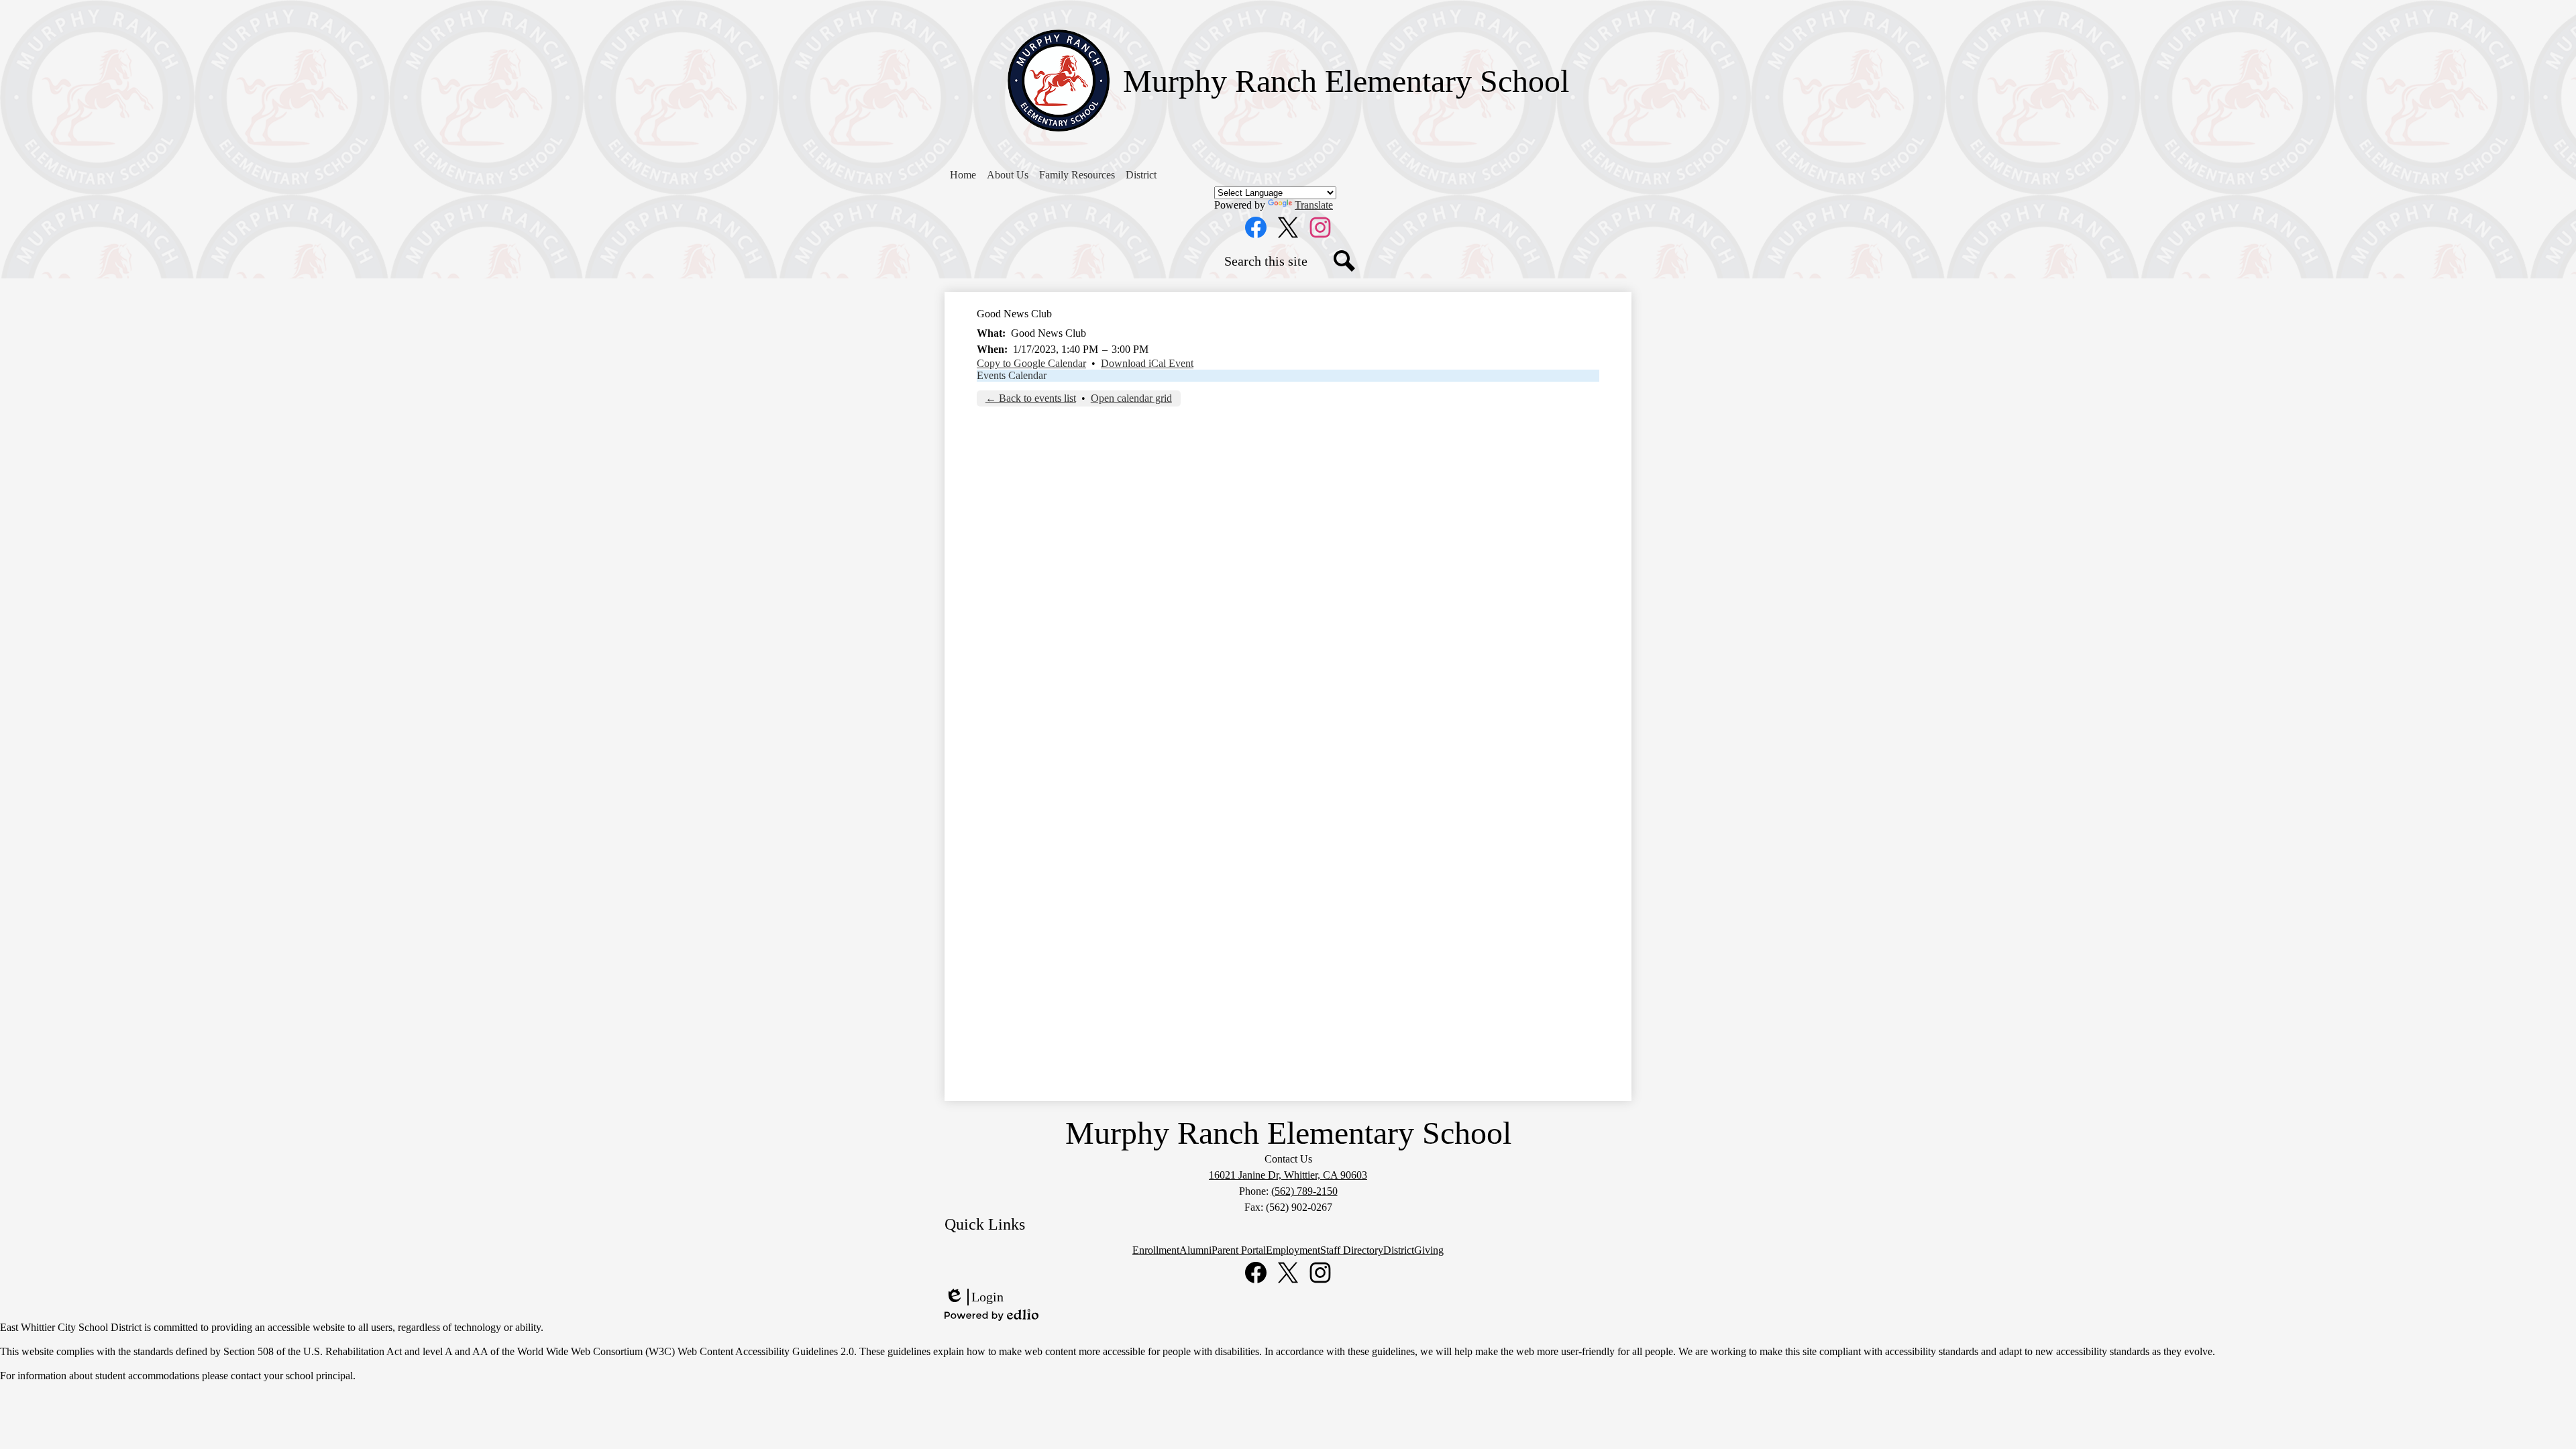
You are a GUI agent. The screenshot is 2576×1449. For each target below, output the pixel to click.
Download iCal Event (1147, 363)
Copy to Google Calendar (1031, 363)
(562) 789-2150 (1304, 1191)
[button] (1008, 175)
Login (974, 1297)
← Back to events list (1031, 398)
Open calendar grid (1131, 398)
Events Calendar (1012, 375)
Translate (1314, 205)
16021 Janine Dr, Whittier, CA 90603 (1288, 1175)
